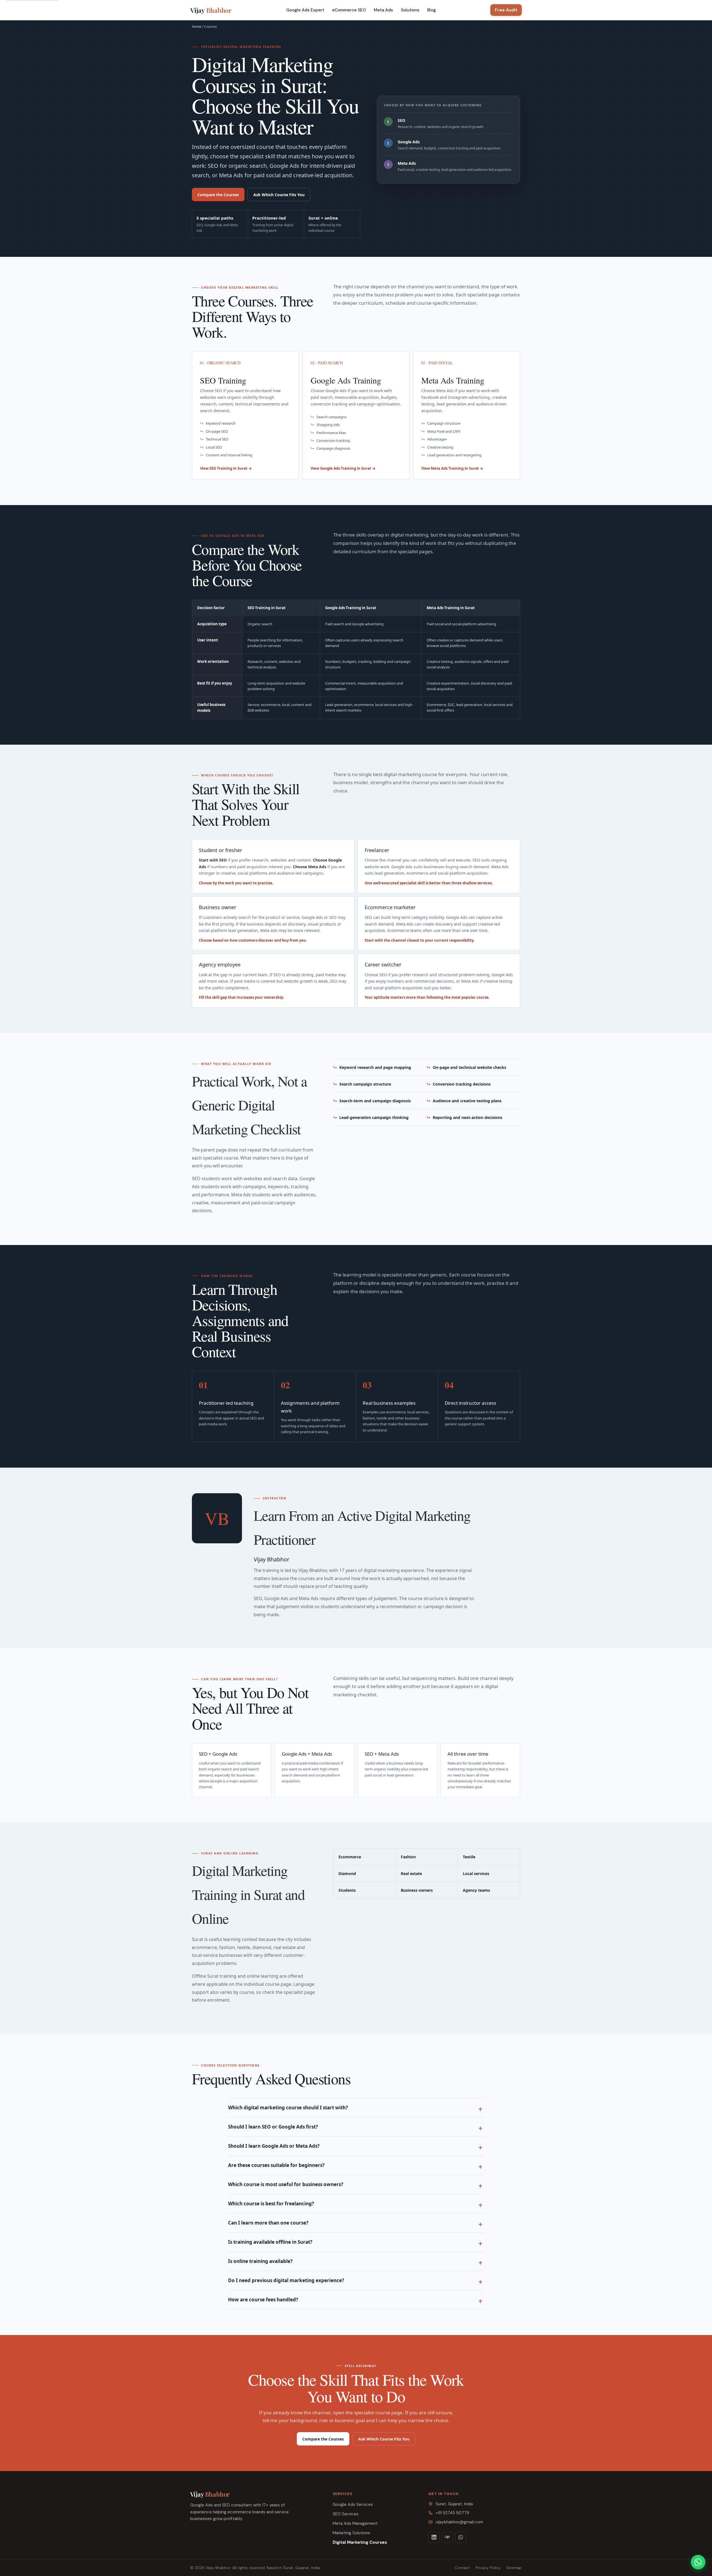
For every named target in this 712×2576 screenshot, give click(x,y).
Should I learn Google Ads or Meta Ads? (274, 2146)
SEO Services (346, 2514)
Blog (432, 10)
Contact (462, 2568)
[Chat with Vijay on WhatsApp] (698, 2562)
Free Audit (506, 10)
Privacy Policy (488, 2568)
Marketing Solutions (351, 2533)
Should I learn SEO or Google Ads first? (273, 2127)
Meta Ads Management (355, 2523)
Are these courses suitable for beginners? (276, 2165)
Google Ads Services (353, 2504)
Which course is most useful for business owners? (286, 2184)
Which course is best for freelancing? (271, 2204)
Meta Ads (383, 10)
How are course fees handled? (263, 2300)
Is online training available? (260, 2261)
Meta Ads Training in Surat (451, 608)
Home (197, 27)
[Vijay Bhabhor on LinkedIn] (434, 2537)
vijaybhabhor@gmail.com (459, 2522)
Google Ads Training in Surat (351, 608)
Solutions (410, 10)
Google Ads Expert (305, 10)
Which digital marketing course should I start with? (288, 2108)
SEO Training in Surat (267, 608)
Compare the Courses (218, 195)
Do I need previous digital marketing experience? (286, 2280)
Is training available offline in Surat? (270, 2242)
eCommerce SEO (349, 10)
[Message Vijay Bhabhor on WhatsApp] (461, 2537)
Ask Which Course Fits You (279, 195)
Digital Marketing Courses (360, 2542)
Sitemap (514, 2568)
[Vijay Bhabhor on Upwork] (447, 2537)
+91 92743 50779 (452, 2513)
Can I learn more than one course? (268, 2223)
